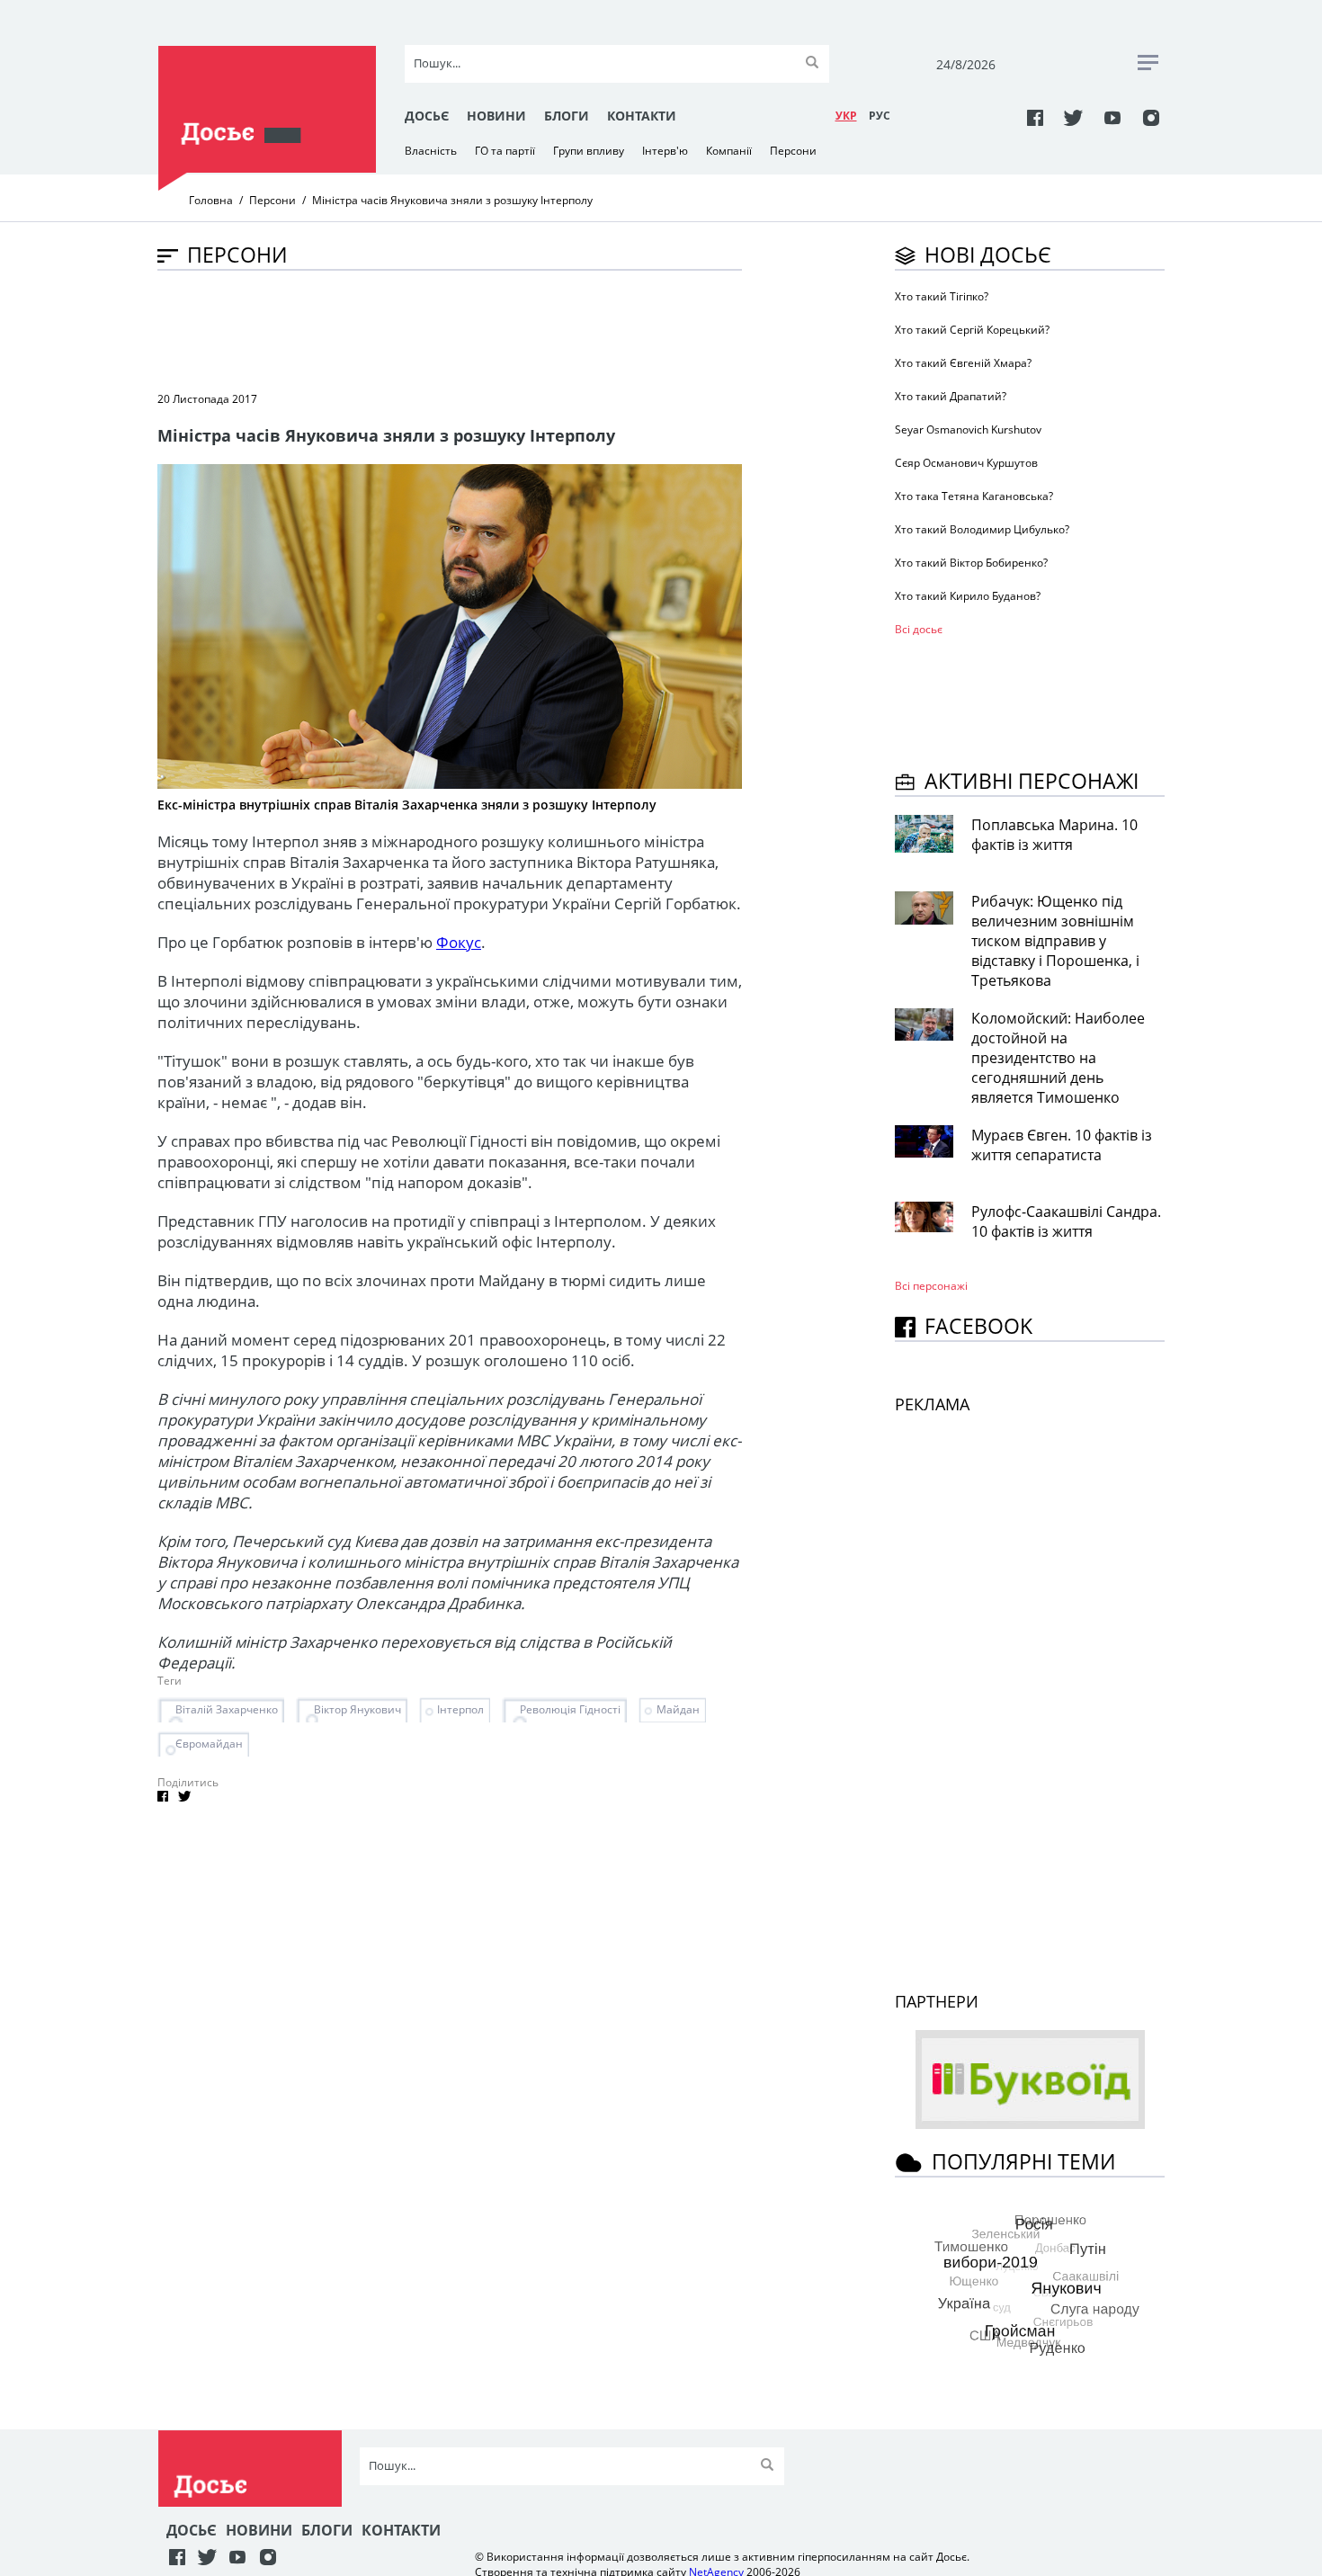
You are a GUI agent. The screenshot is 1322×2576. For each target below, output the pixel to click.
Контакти (642, 116)
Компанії (729, 151)
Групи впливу (589, 151)
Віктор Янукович (357, 1709)
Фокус (459, 942)
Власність (431, 151)
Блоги (567, 116)
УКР (846, 116)
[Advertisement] (485, 329)
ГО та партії (505, 151)
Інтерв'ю (665, 151)
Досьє (427, 116)
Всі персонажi (931, 1286)
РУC (880, 116)
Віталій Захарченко (227, 1709)
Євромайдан (209, 1744)
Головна (211, 200)
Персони (793, 151)
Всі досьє (919, 629)
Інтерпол (460, 1709)
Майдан (678, 1709)
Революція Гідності (570, 1709)
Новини (496, 116)
